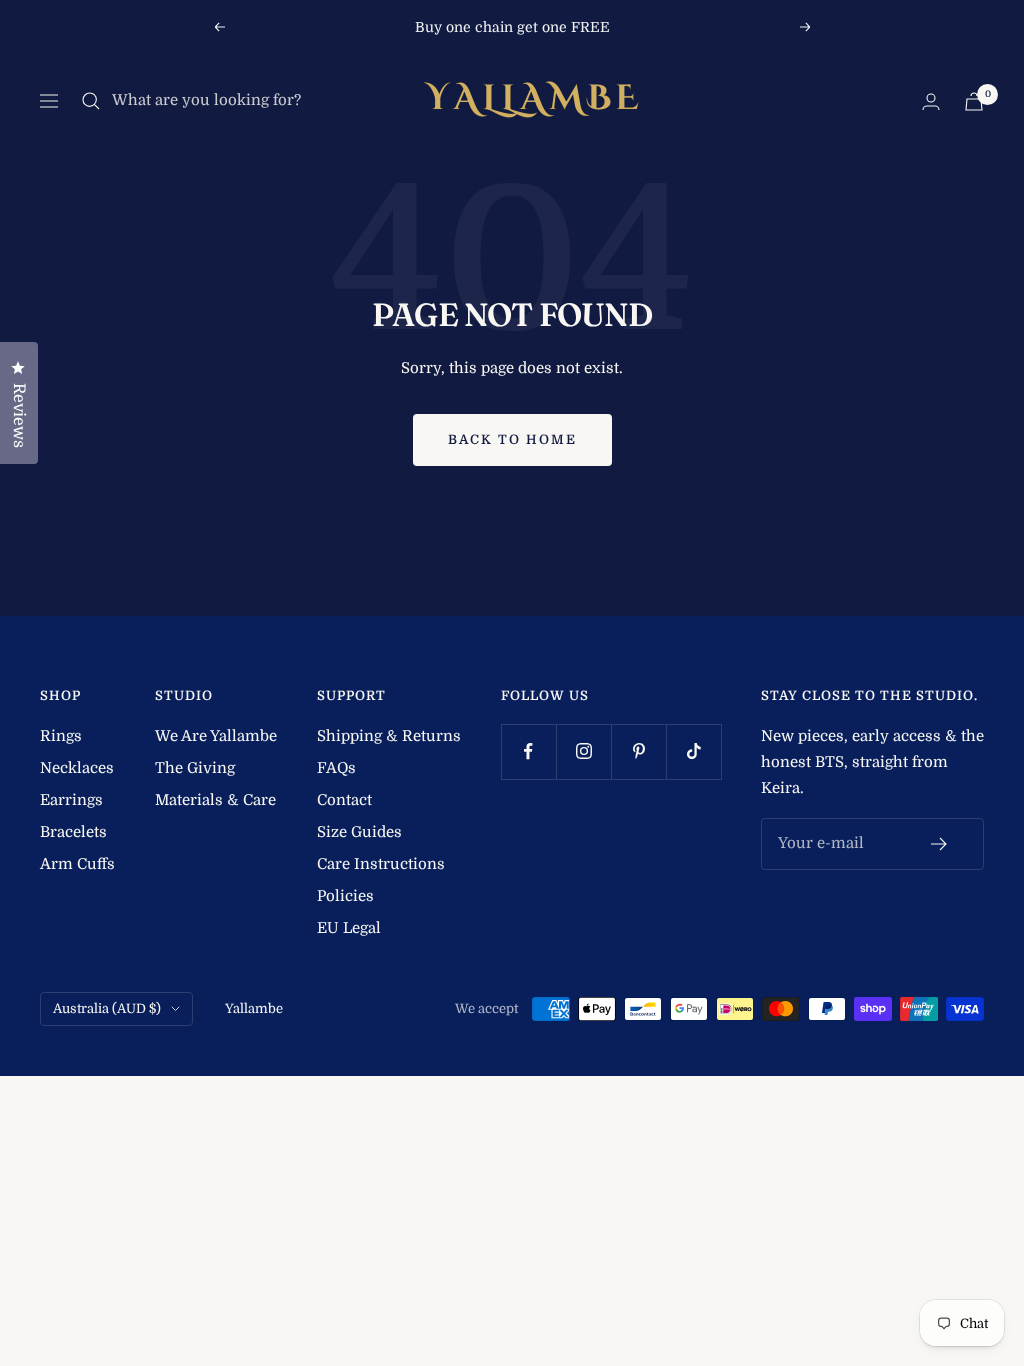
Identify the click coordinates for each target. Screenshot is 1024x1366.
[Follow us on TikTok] (693, 751)
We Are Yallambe (216, 736)
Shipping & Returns (389, 736)
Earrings (71, 800)
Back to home (512, 439)
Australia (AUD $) (107, 1008)
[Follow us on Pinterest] (638, 751)
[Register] (939, 844)
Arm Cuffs (77, 864)
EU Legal (349, 928)
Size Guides (359, 832)
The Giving (195, 768)
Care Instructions (381, 864)
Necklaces (77, 768)
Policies (345, 896)
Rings (61, 736)
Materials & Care (215, 800)
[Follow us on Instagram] (583, 751)
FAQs (336, 768)
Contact (344, 800)
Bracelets (73, 832)
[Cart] (974, 101)
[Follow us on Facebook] (528, 751)
